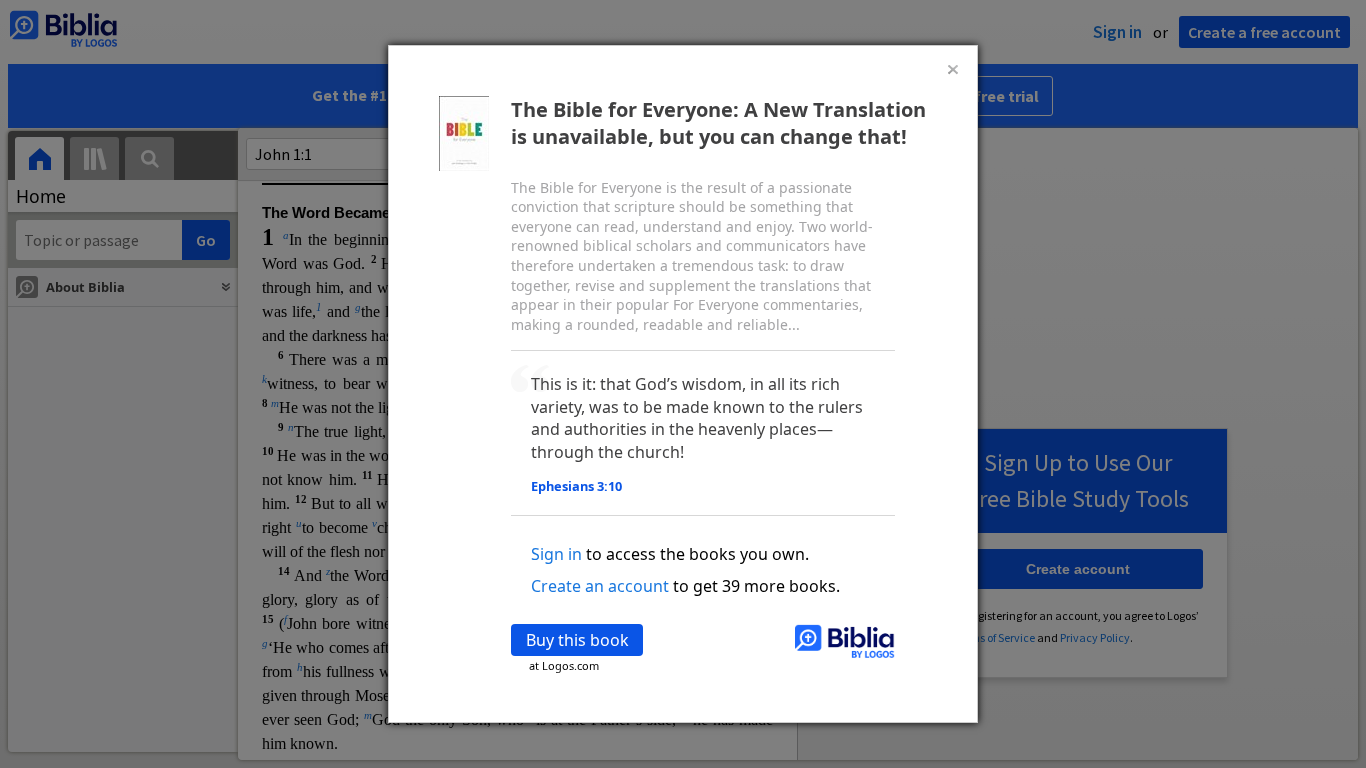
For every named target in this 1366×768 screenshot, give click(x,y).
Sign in (556, 554)
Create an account (600, 586)
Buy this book (577, 640)
